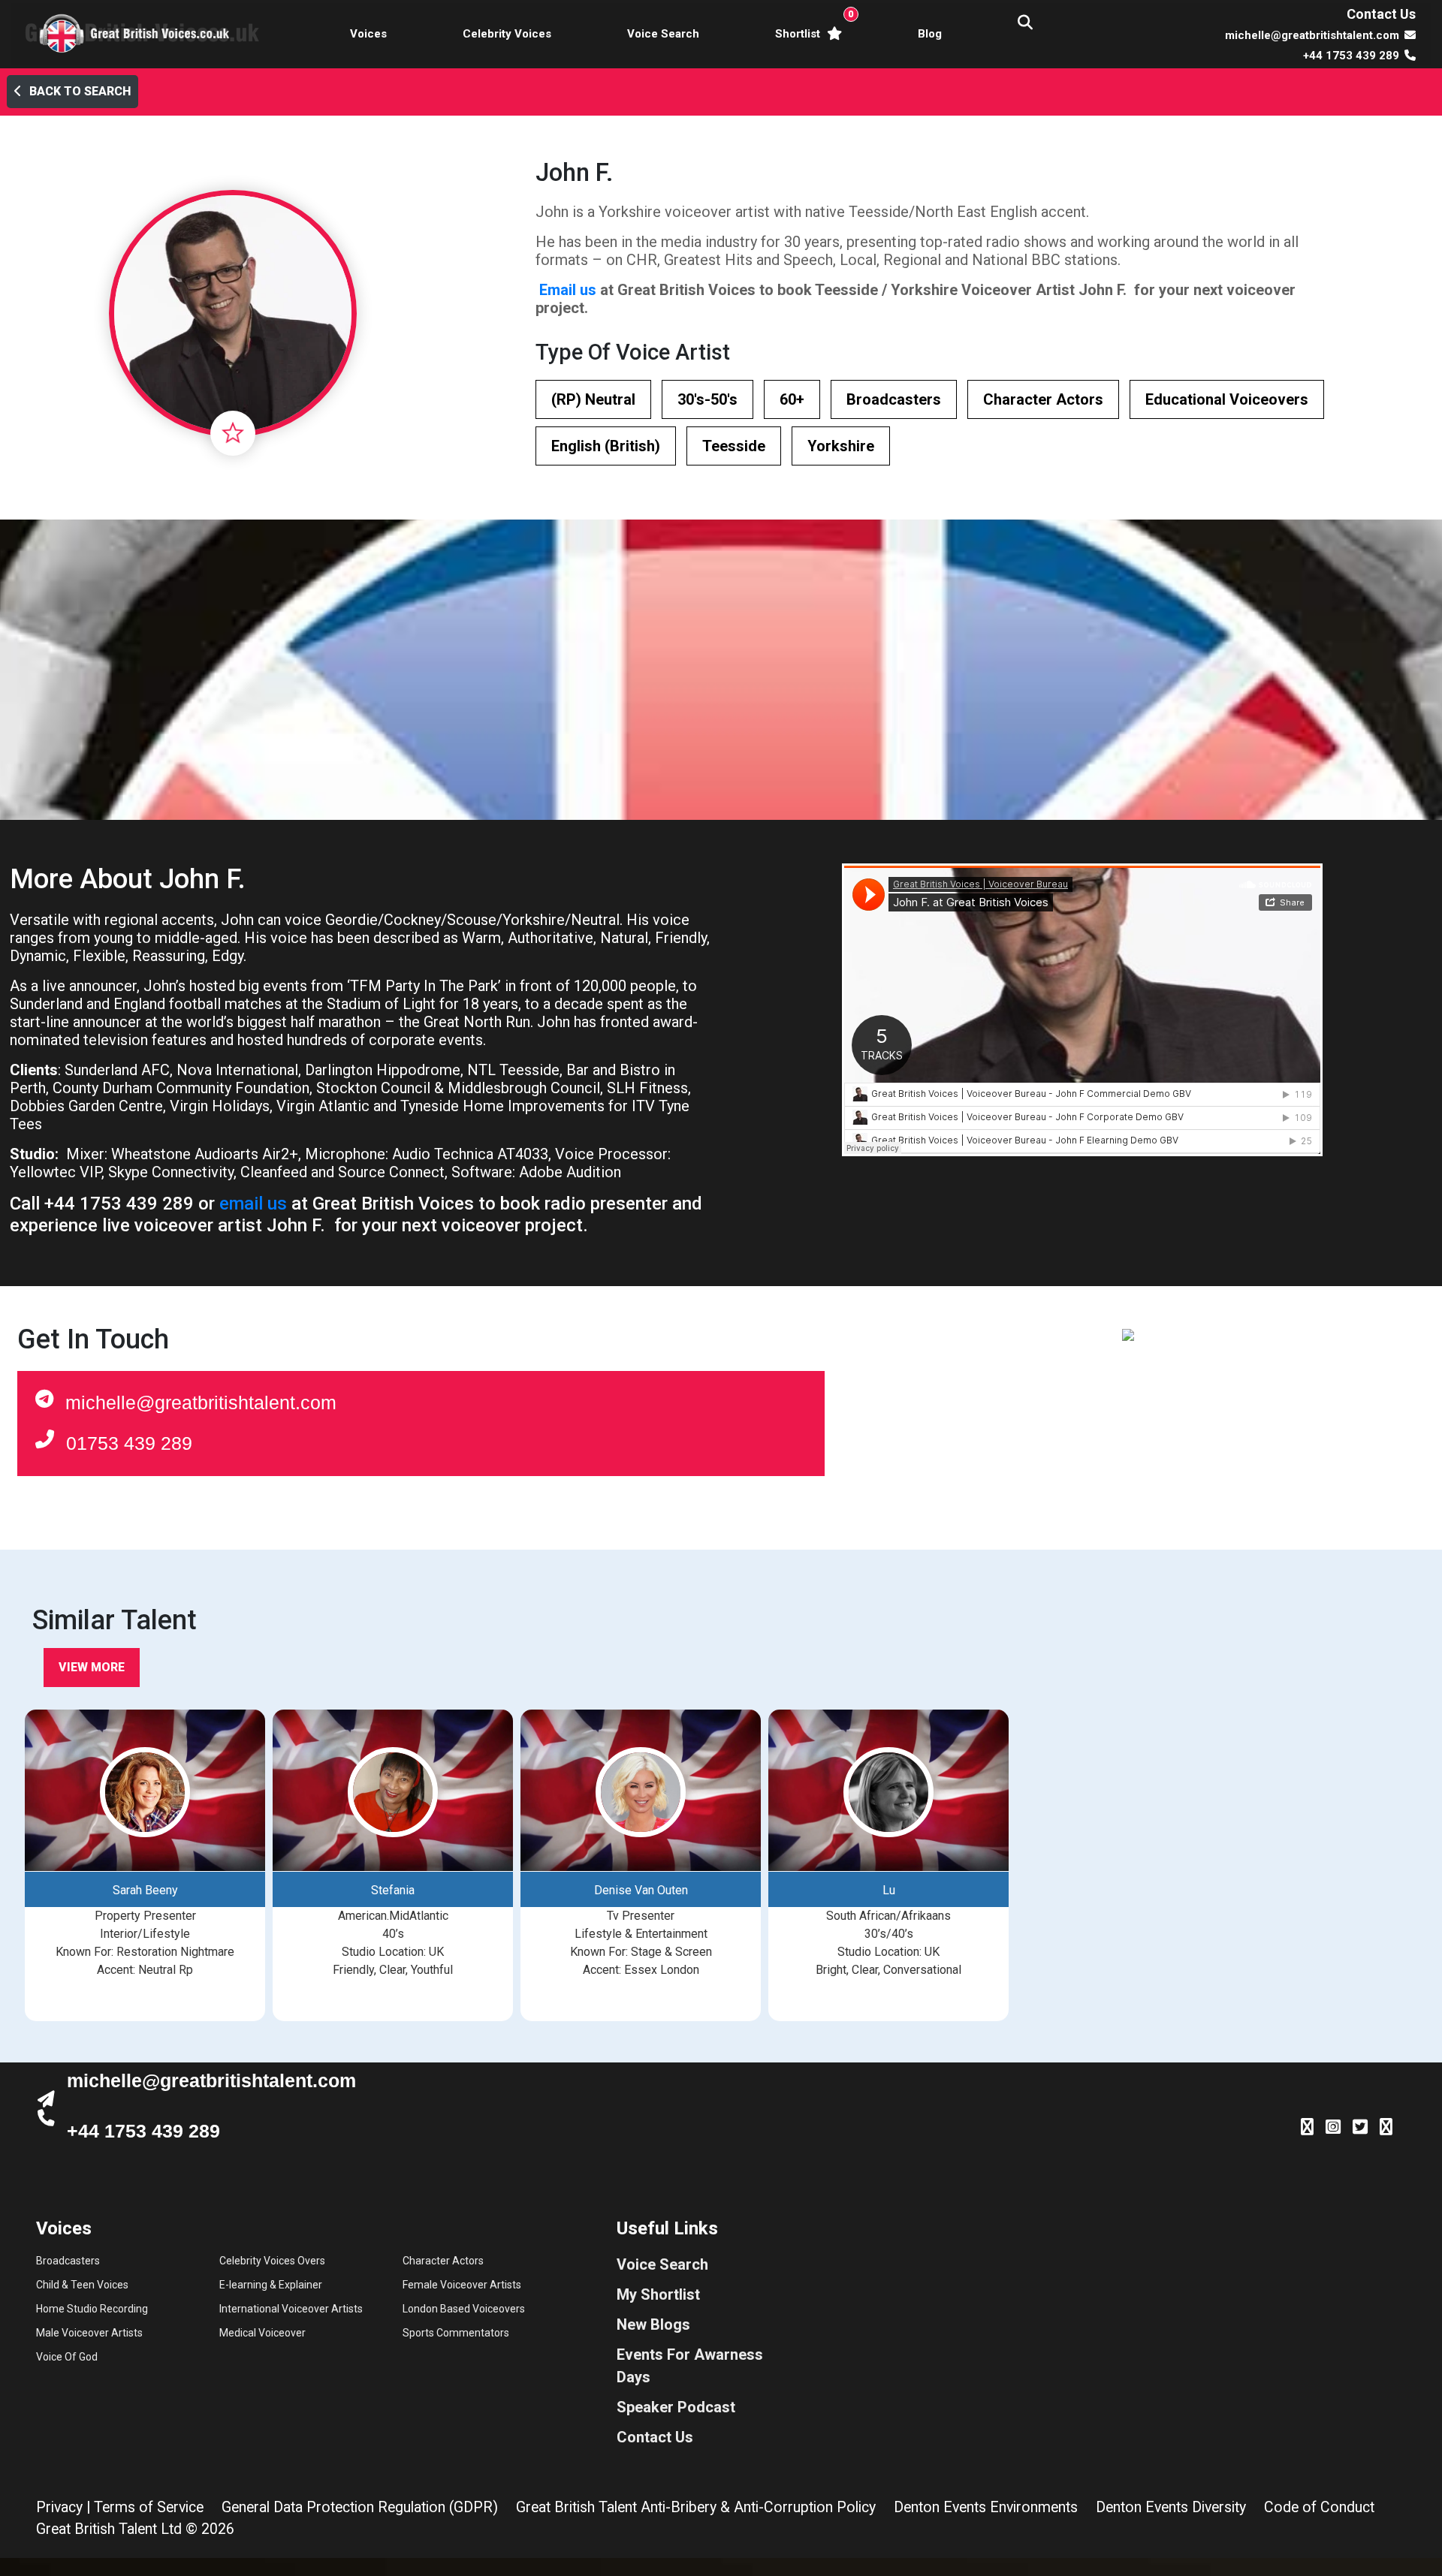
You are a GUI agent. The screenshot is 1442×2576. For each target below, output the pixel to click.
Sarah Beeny (145, 1890)
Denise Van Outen (641, 1890)
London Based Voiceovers (464, 2309)
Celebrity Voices (507, 34)
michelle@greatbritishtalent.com (201, 1402)
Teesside (734, 446)
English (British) (606, 446)
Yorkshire (841, 446)
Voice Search (663, 34)
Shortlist (812, 24)
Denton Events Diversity (1171, 2507)
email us (253, 1204)
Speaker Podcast (676, 2407)
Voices (368, 34)
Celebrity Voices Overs (272, 2261)
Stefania (393, 1890)
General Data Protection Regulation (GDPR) (360, 2507)
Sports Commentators (456, 2333)
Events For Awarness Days (690, 2366)
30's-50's (707, 399)
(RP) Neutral (593, 399)
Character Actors (1043, 399)
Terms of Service (149, 2507)
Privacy (59, 2507)
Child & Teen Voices (82, 2285)
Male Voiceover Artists (89, 2333)
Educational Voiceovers (1227, 399)
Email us (568, 290)
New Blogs (653, 2324)
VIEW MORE (92, 1667)
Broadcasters (894, 399)
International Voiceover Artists (291, 2309)
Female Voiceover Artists (462, 2285)
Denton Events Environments (986, 2507)
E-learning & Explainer (271, 2285)
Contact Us (1381, 14)
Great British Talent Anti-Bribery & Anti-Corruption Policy (696, 2507)
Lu (889, 1890)
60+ (792, 399)
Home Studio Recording (92, 2309)
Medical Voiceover (262, 2333)
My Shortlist (658, 2294)
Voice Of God (67, 2357)
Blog (930, 34)
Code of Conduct (1319, 2507)
